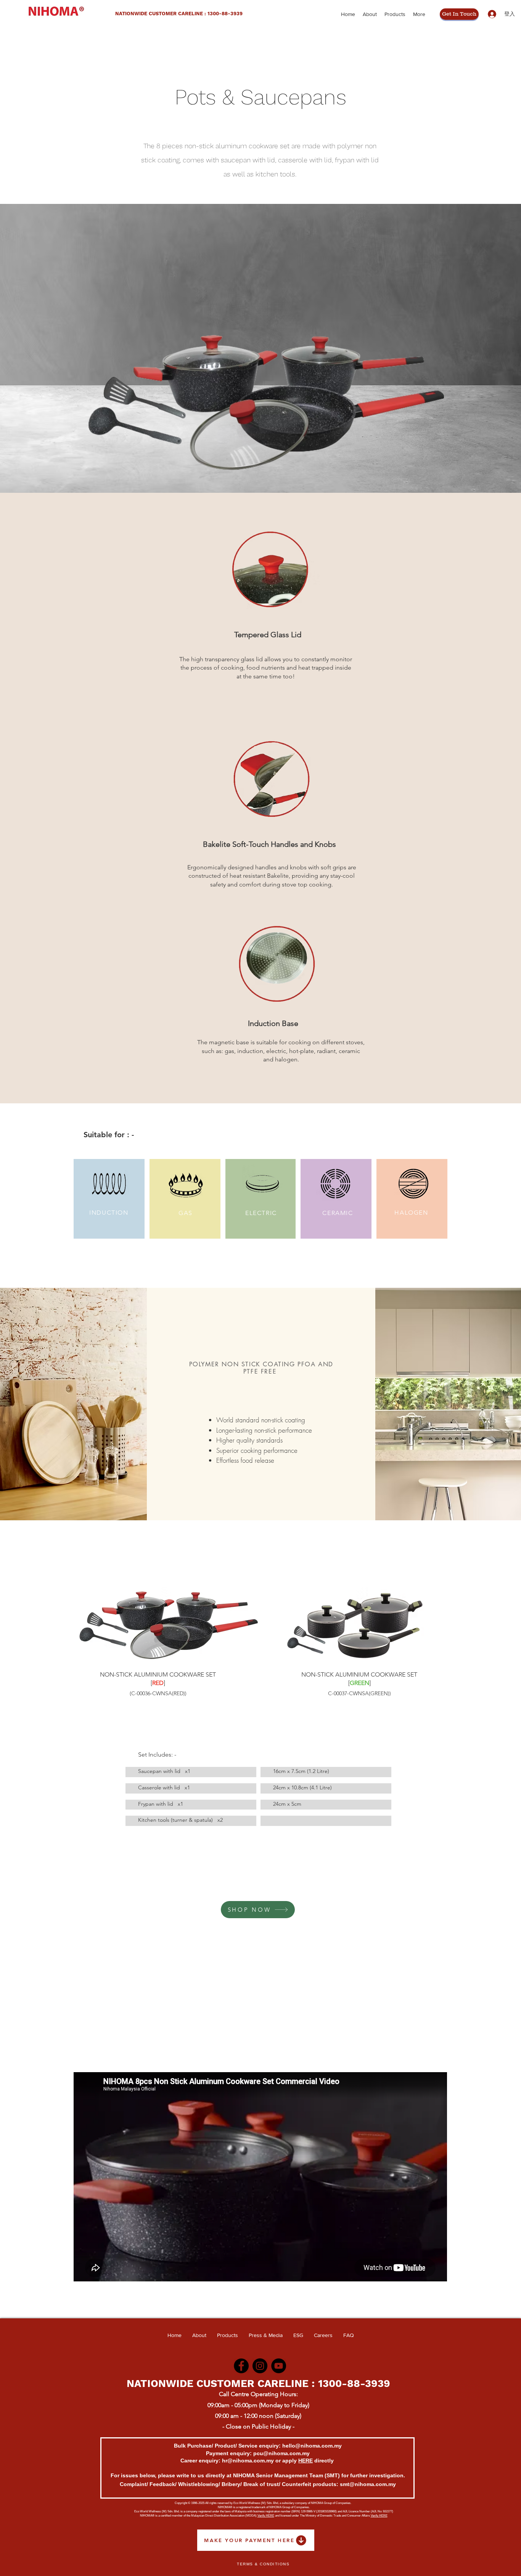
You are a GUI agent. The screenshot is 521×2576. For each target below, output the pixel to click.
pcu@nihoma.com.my (281, 2453)
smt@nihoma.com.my (368, 2484)
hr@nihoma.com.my (248, 2461)
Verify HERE (266, 2516)
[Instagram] (260, 2366)
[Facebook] (241, 2366)
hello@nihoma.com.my (312, 2446)
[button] (260, 403)
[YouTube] (279, 2366)
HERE (306, 2461)
